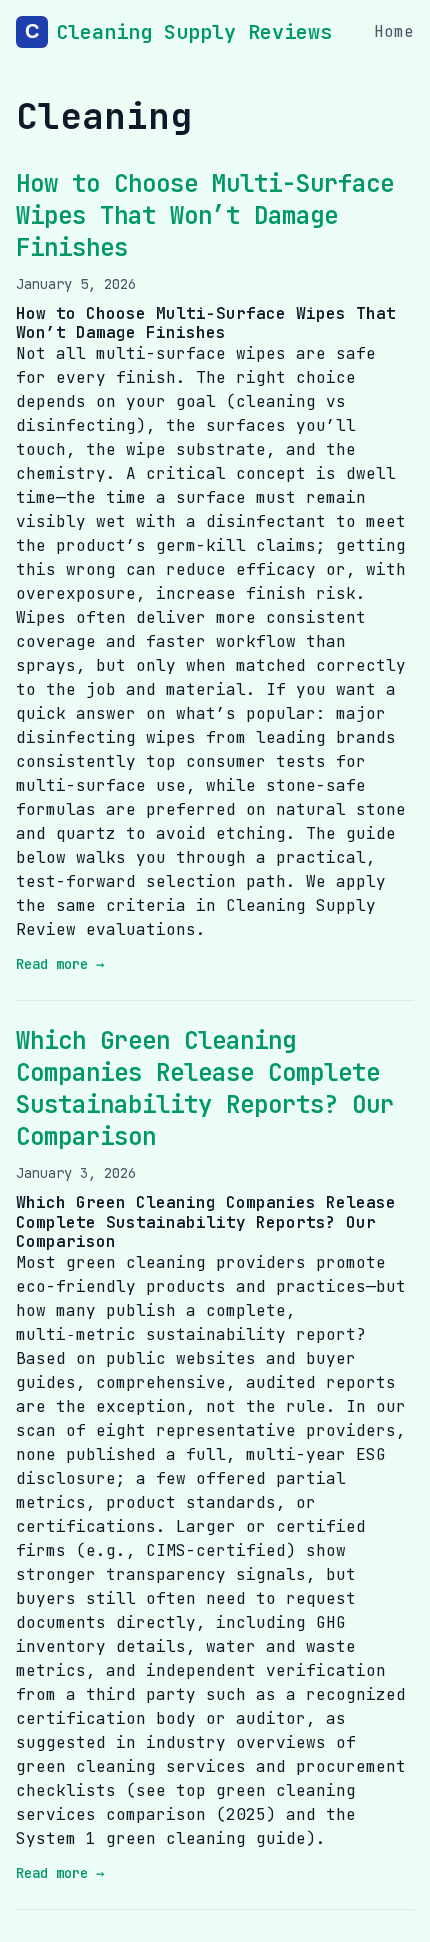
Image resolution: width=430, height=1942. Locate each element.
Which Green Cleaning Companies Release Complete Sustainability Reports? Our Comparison (205, 1088)
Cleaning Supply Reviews (194, 32)
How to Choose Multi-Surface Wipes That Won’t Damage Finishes (205, 215)
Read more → (60, 964)
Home (394, 31)
